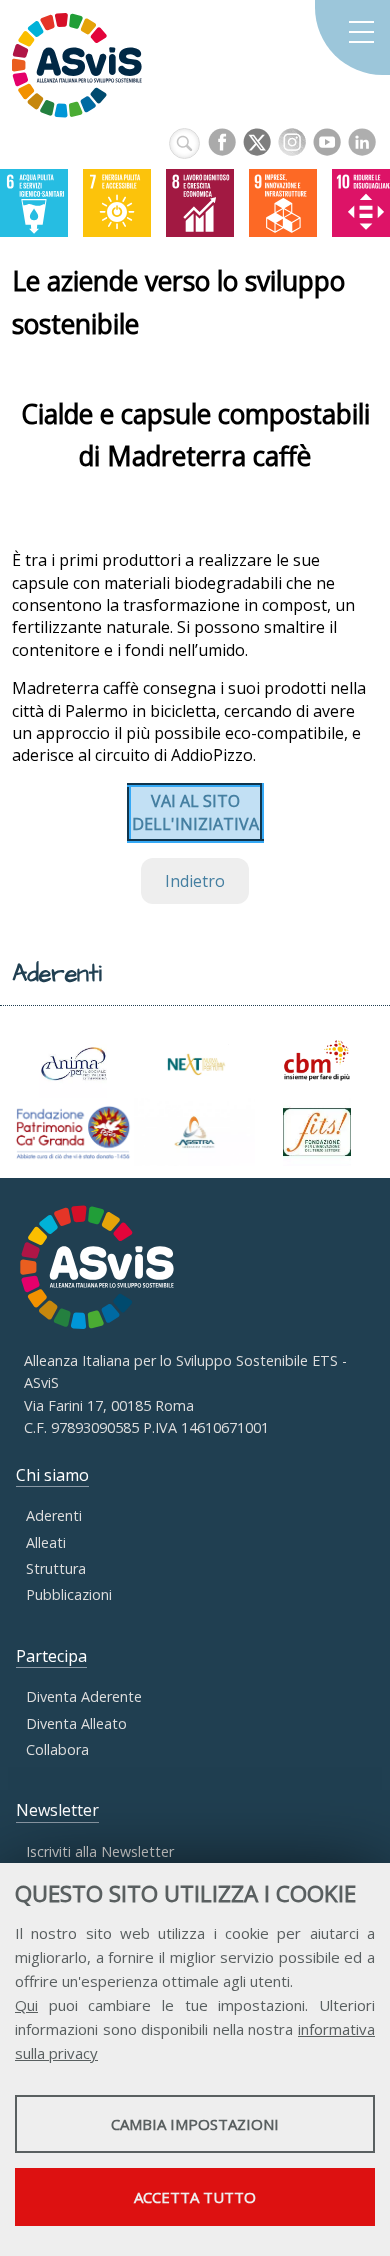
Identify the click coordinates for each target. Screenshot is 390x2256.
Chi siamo (52, 1475)
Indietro (195, 881)
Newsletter (57, 1810)
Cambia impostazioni (195, 2124)
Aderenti (54, 1515)
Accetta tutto (195, 2197)
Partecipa (51, 1656)
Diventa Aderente (84, 1696)
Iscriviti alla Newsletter (100, 1851)
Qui (26, 2005)
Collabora (57, 1749)
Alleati (46, 1542)
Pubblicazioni (69, 1594)
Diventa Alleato (76, 1723)
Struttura (56, 1568)
